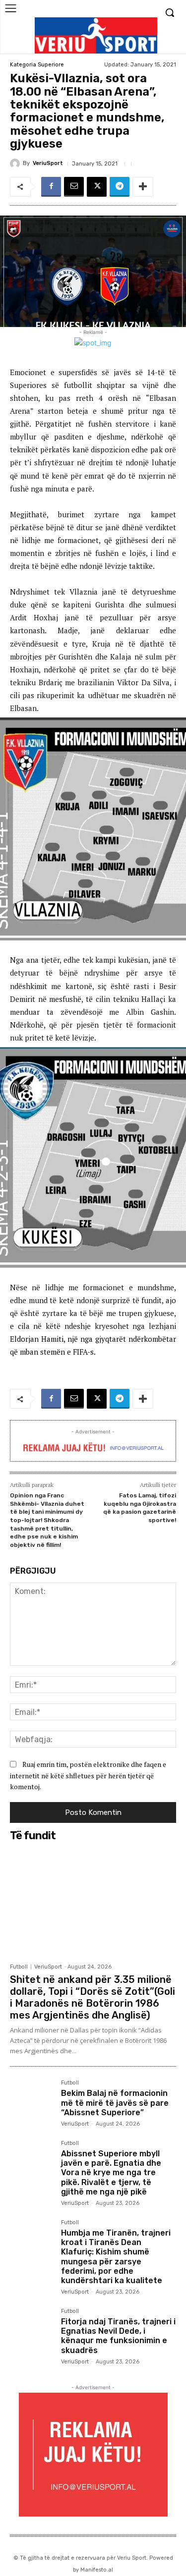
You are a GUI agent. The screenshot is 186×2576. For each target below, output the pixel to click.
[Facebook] (51, 187)
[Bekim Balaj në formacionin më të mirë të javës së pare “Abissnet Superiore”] (31, 2102)
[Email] (74, 187)
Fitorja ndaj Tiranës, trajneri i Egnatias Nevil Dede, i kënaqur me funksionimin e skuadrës (118, 2336)
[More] (143, 187)
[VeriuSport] (16, 164)
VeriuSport (48, 163)
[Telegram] (120, 187)
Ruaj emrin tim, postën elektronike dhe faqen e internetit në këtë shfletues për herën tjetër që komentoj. (88, 1775)
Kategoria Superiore (37, 65)
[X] (97, 187)
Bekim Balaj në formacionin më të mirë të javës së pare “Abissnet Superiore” (115, 2103)
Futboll (19, 1967)
